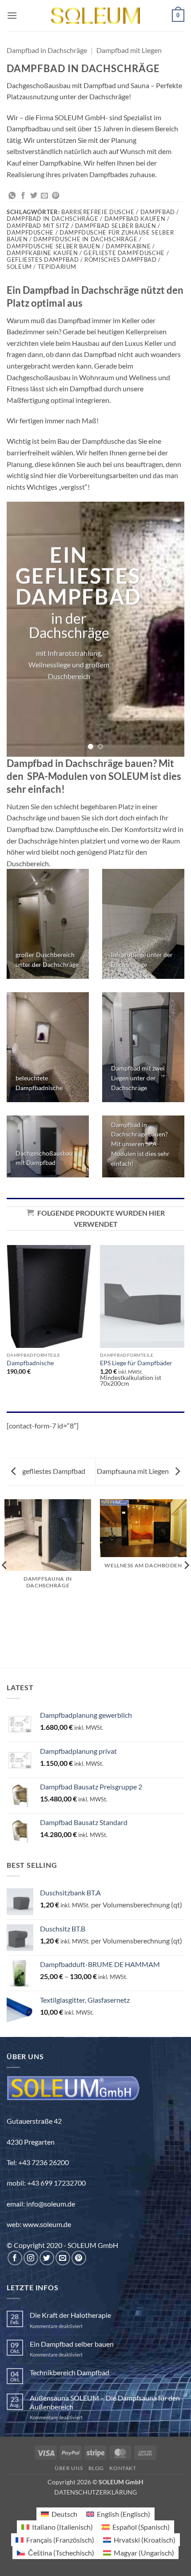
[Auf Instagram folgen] (31, 2258)
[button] (12, 15)
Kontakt (123, 2468)
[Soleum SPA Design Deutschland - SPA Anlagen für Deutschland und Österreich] (95, 16)
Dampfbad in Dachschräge (47, 50)
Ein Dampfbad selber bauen (72, 2344)
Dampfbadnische (30, 1363)
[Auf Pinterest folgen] (79, 2258)
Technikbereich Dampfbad (70, 2372)
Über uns (69, 2468)
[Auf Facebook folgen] (15, 2258)
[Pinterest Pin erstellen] (56, 196)
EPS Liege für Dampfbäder (136, 1363)
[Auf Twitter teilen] (34, 196)
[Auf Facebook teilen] (23, 196)
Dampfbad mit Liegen (129, 50)
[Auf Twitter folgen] (47, 2258)
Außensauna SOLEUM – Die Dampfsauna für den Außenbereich (105, 2402)
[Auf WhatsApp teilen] (12, 196)
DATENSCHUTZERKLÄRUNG (95, 2492)
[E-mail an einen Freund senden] (44, 196)
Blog (96, 2468)
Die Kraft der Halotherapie (70, 2315)
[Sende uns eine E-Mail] (63, 2258)
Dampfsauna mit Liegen (133, 1471)
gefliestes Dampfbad (53, 1471)
